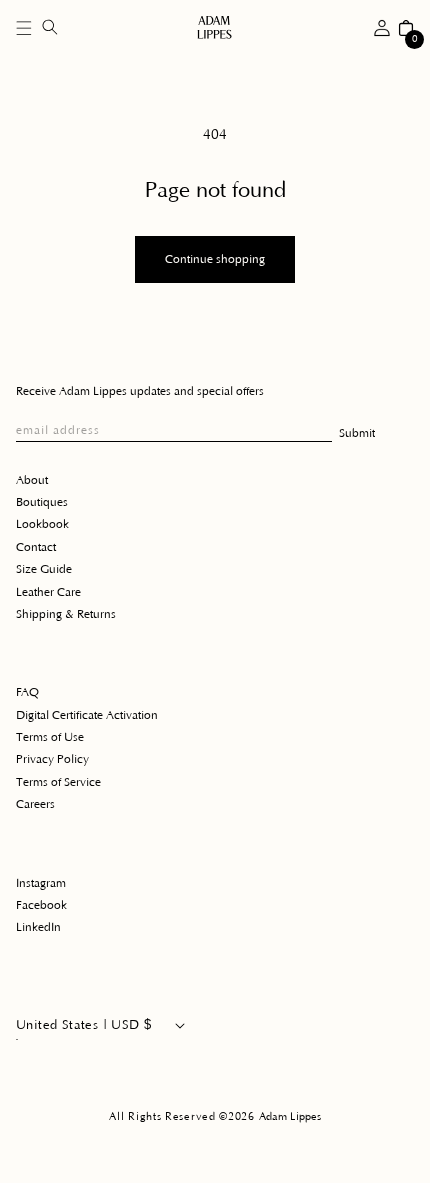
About (32, 480)
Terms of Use (50, 737)
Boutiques (42, 502)
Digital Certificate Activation (87, 715)
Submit (357, 433)
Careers (35, 804)
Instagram (41, 883)
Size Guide (44, 569)
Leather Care (48, 592)
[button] (24, 28)
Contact (36, 547)
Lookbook (42, 524)
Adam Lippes (290, 1117)
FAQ (27, 692)
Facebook (41, 905)
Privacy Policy (52, 759)
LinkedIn (38, 927)
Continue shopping (215, 259)
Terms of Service (58, 782)
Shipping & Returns (66, 614)
